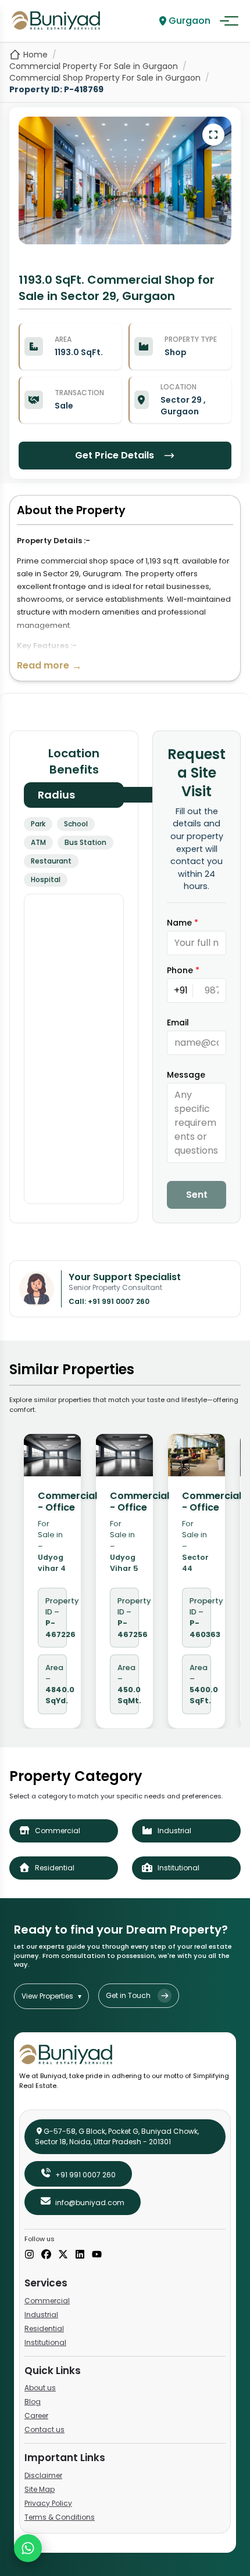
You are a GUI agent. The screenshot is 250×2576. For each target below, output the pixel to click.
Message (186, 1075)
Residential (44, 2328)
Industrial (41, 2315)
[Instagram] (29, 2255)
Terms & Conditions (60, 2517)
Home (35, 55)
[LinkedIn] (80, 2255)
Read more (49, 665)
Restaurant (51, 861)
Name (183, 923)
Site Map (40, 2489)
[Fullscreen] (213, 135)
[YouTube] (97, 2255)
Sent (197, 1195)
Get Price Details (115, 455)
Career (36, 2416)
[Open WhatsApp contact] (28, 2548)
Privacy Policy (48, 2503)
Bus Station (85, 842)
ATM (38, 842)
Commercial (47, 2301)
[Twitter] (63, 2255)
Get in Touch (128, 1995)
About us (40, 2388)
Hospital (46, 879)
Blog (33, 2402)
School (76, 824)
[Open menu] (229, 21)
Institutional (45, 2342)
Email (178, 1023)
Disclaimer (43, 2475)
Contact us (44, 2429)
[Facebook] (46, 2255)
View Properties (51, 1996)
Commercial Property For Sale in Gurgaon (94, 66)
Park (38, 824)
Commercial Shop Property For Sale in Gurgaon (105, 78)
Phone (183, 970)
